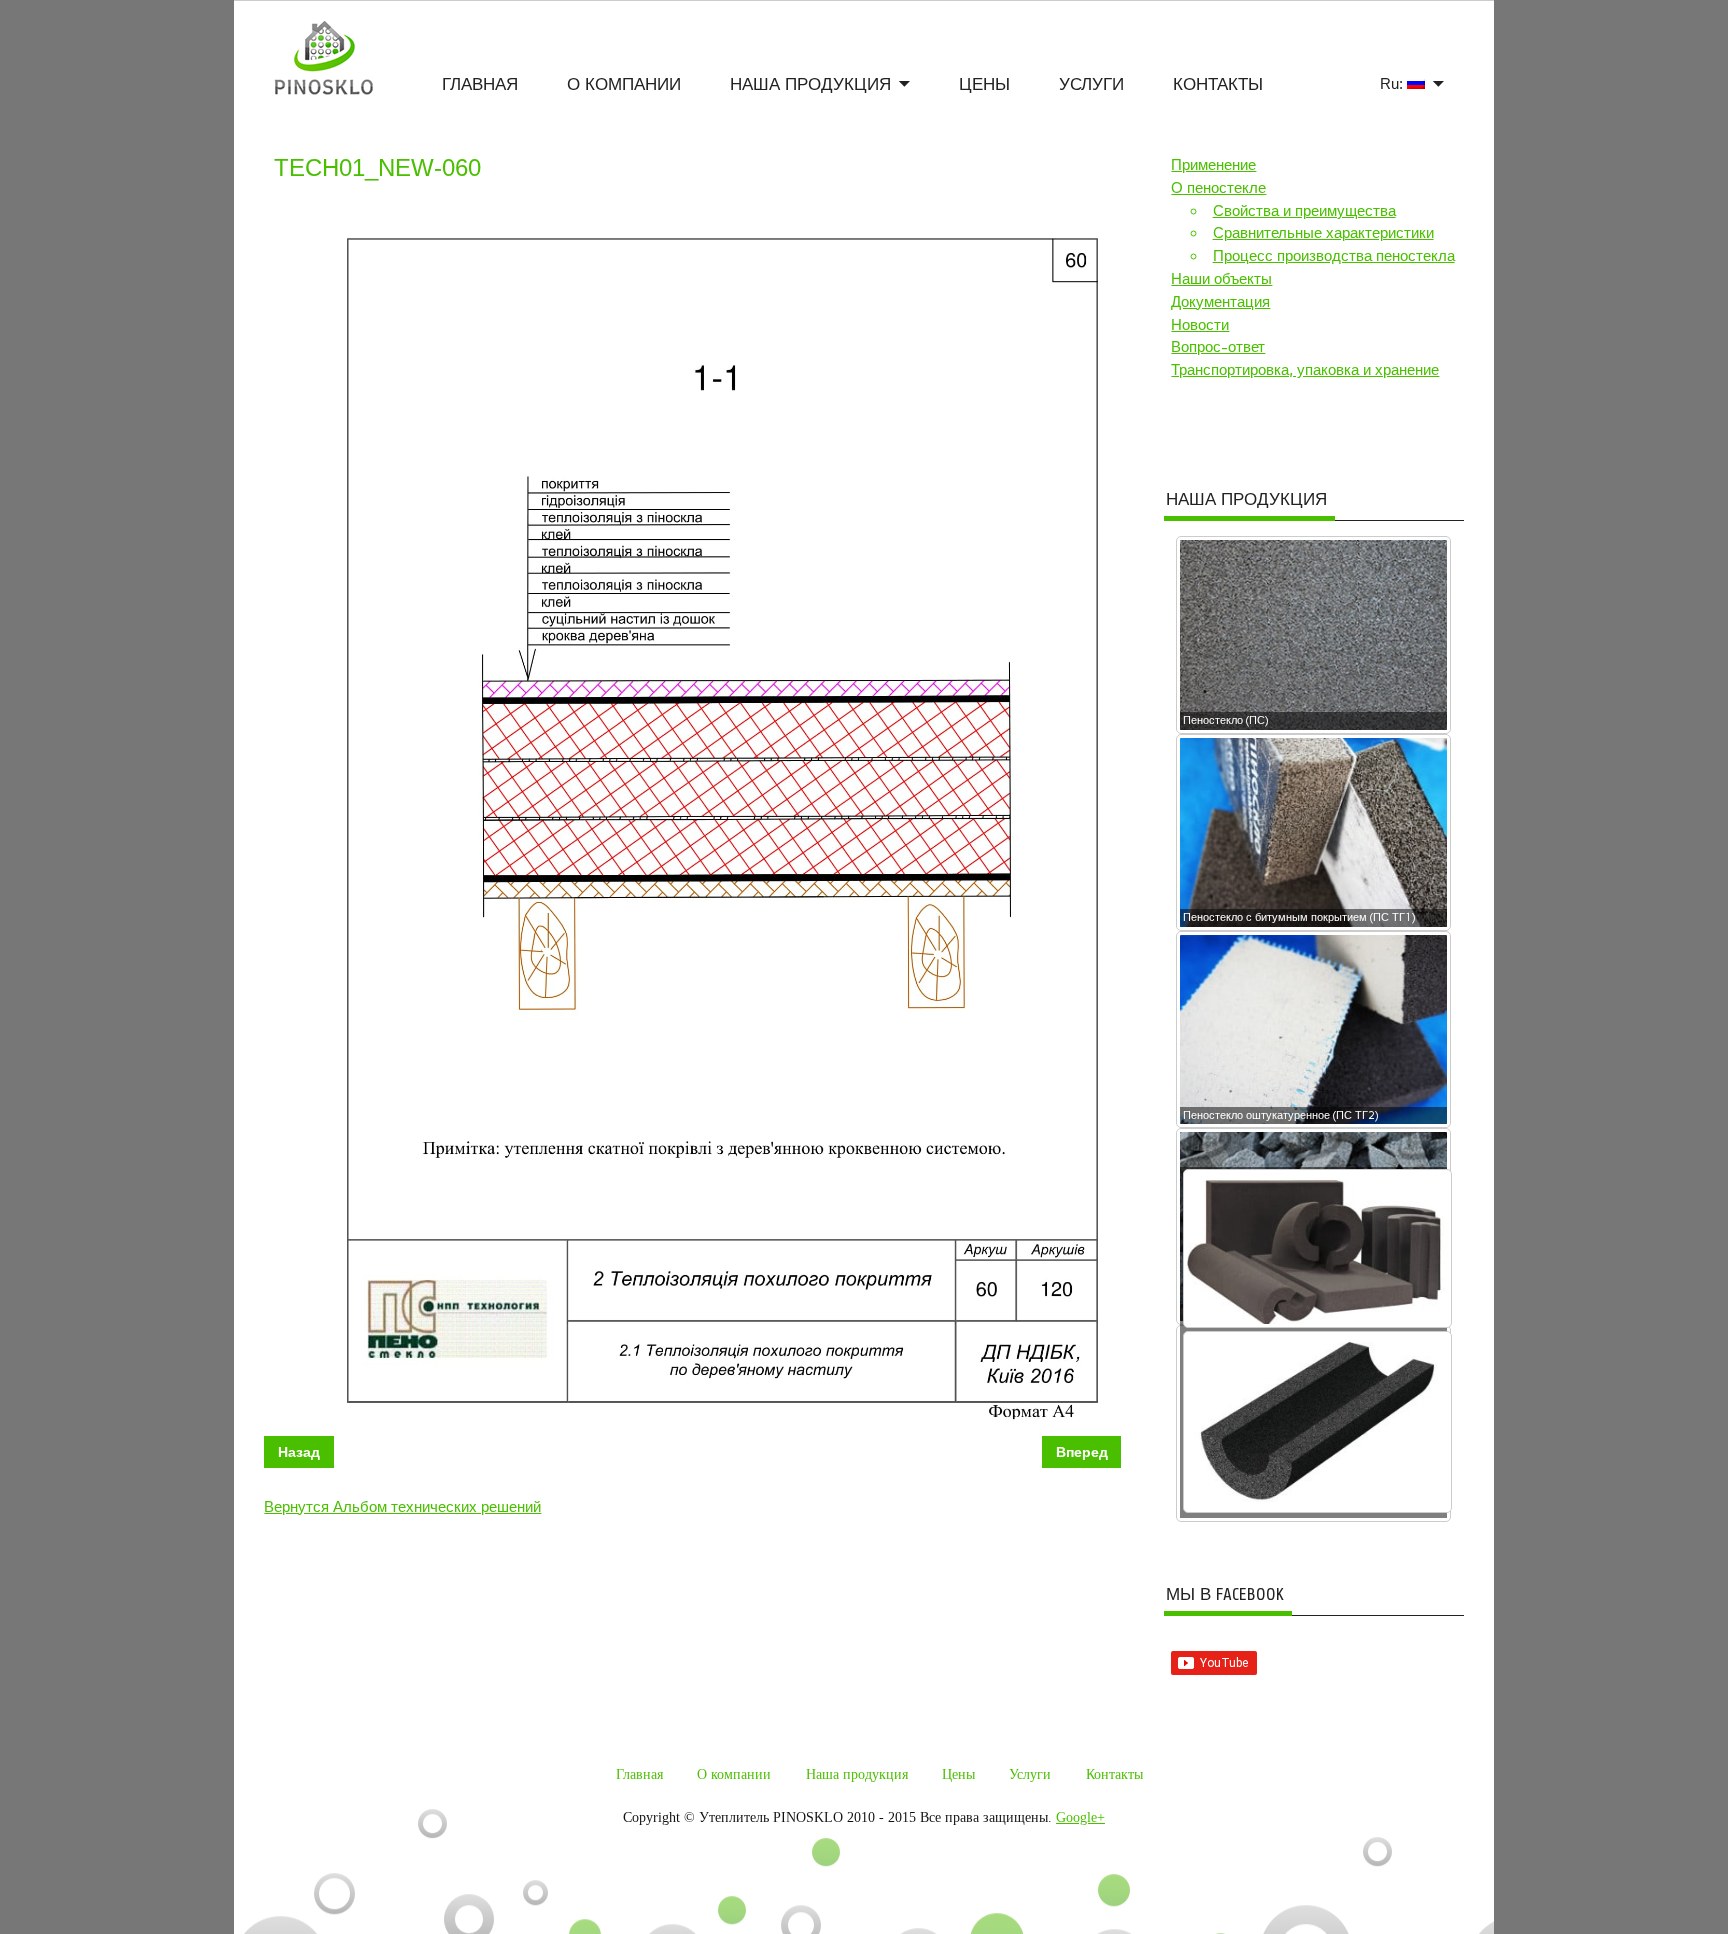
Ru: (1393, 83)
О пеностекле (1218, 188)
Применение (1213, 165)
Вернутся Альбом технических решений (402, 1507)
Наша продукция (810, 84)
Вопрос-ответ (1218, 347)
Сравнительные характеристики (1323, 233)
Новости (1200, 325)
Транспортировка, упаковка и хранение (1305, 370)
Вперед (1082, 1452)
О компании (624, 84)
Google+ (1080, 1817)
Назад (299, 1452)
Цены (984, 84)
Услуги (1091, 84)
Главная (480, 84)
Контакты (1218, 84)
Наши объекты (1221, 279)
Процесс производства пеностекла (1334, 256)
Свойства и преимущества (1304, 211)
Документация (1220, 302)
